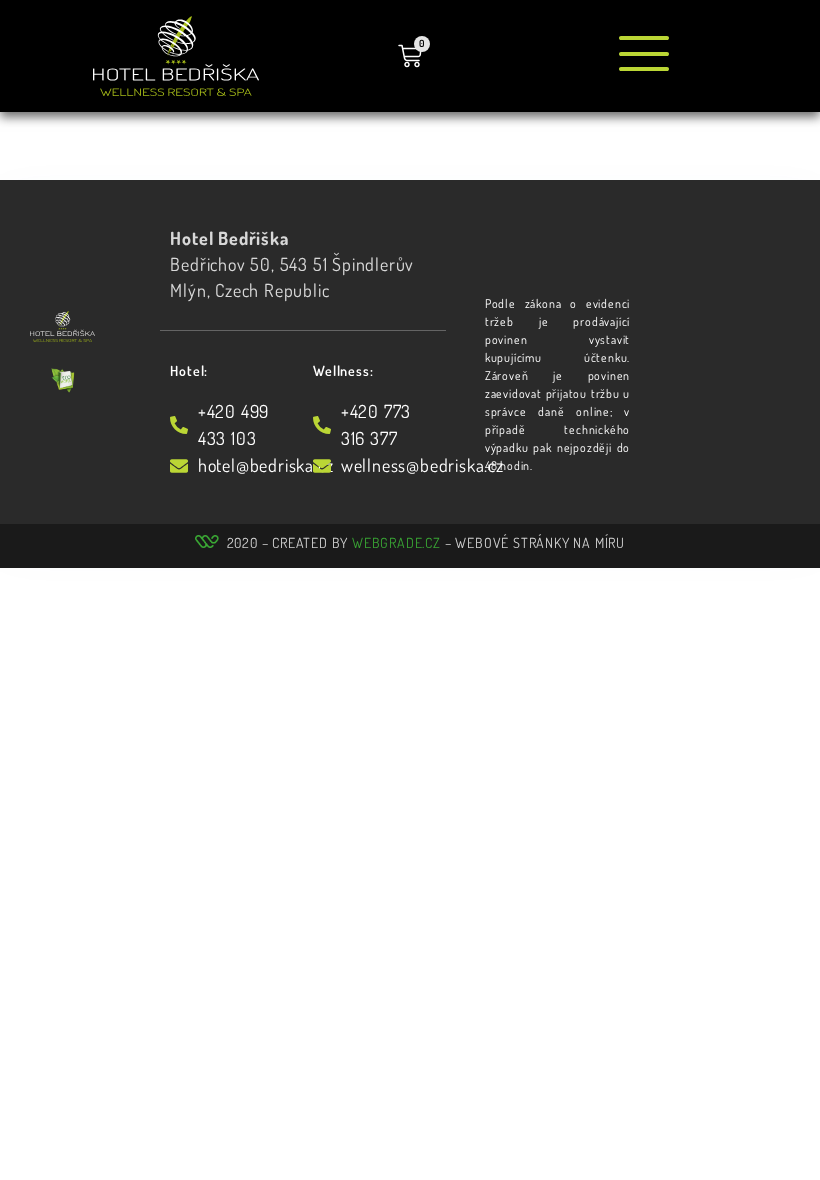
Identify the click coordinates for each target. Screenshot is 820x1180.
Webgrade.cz (396, 542)
